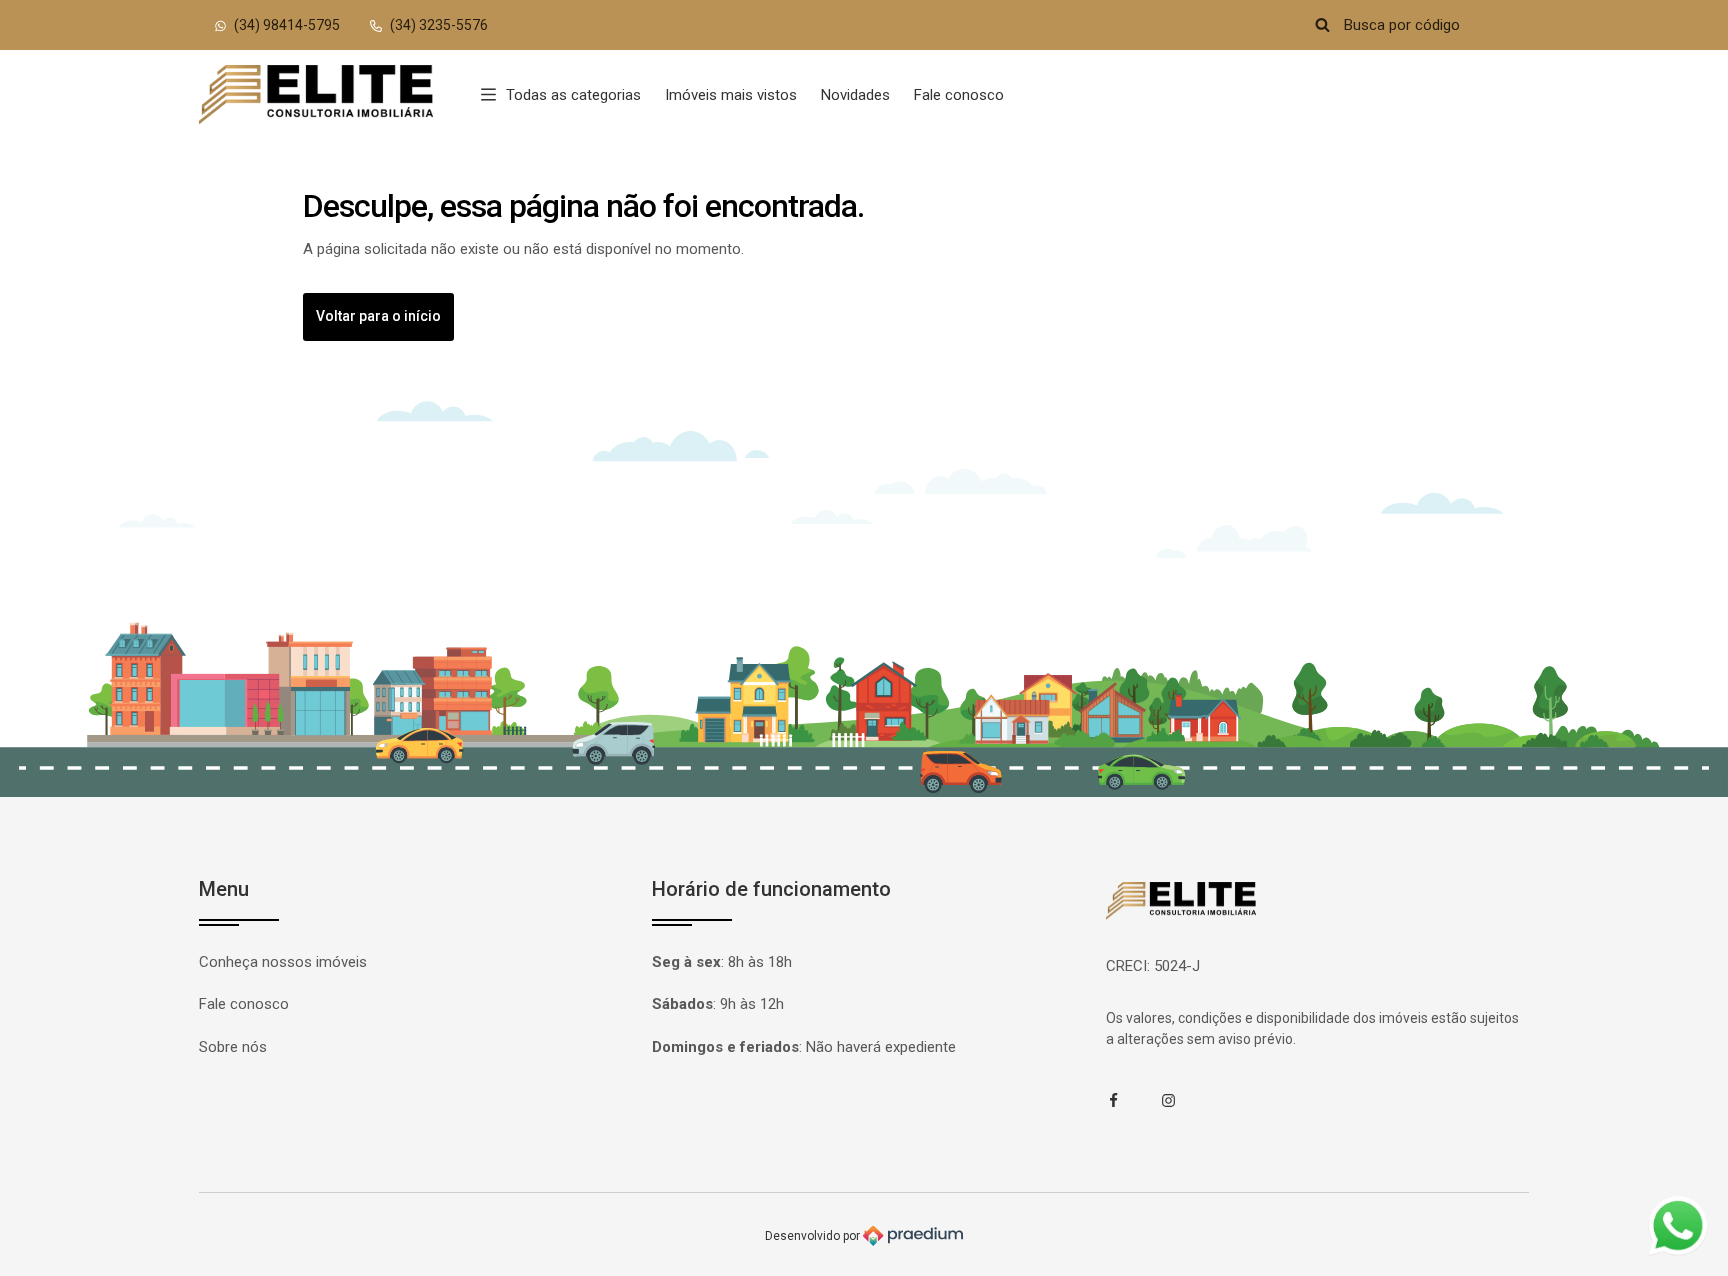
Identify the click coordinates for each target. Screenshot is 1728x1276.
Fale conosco (959, 95)
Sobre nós (233, 1047)
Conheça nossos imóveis (283, 962)
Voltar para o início (378, 316)
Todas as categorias (573, 95)
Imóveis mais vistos (731, 95)
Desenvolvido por (814, 1235)
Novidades (855, 95)
